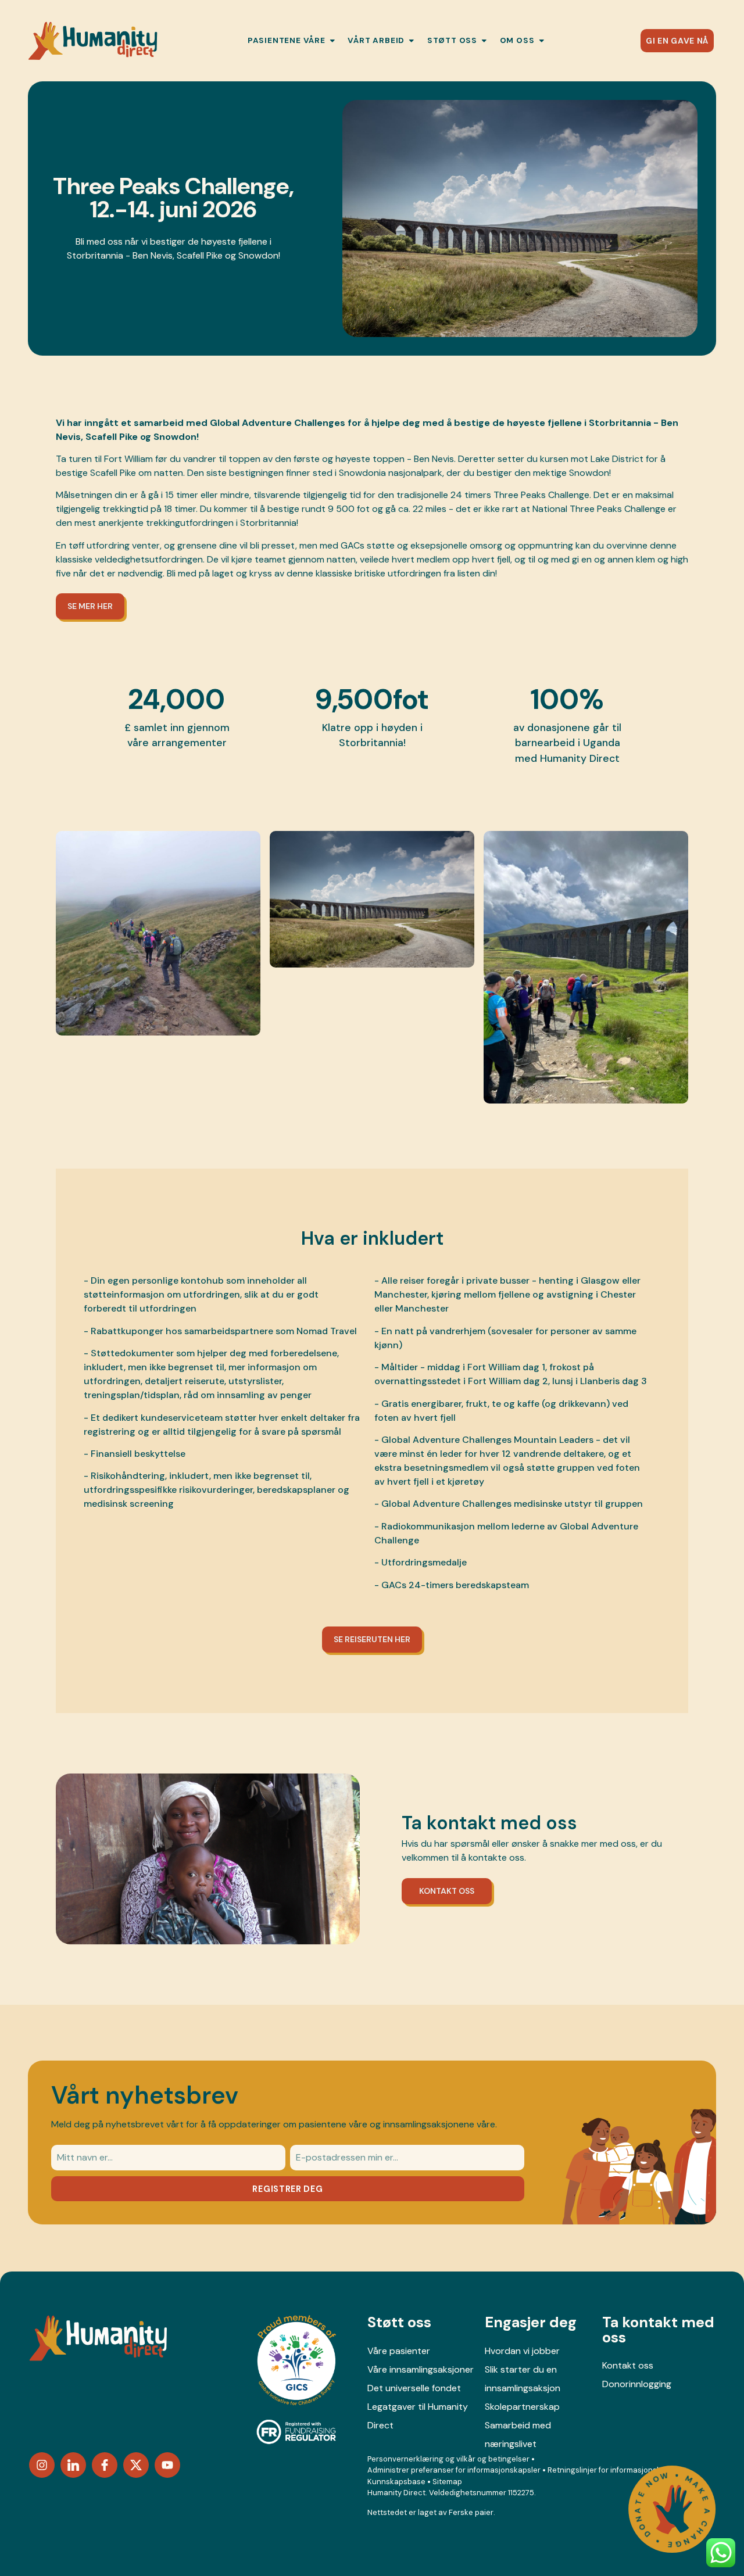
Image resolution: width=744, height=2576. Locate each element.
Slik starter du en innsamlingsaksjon (523, 2379)
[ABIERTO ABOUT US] (542, 41)
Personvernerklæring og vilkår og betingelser (448, 2459)
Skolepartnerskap (522, 2407)
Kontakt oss (628, 2365)
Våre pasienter (399, 2351)
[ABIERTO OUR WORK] (412, 41)
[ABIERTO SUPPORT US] (484, 41)
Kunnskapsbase (396, 2482)
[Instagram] (42, 2465)
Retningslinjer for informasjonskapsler (616, 2470)
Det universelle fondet (414, 2388)
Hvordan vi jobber (522, 2351)
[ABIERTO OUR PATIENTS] (332, 41)
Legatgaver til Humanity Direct (418, 2416)
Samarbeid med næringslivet (518, 2435)
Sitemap (447, 2482)
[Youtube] (167, 2465)
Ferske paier (471, 2512)
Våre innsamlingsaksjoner (421, 2369)
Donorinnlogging (637, 2384)
